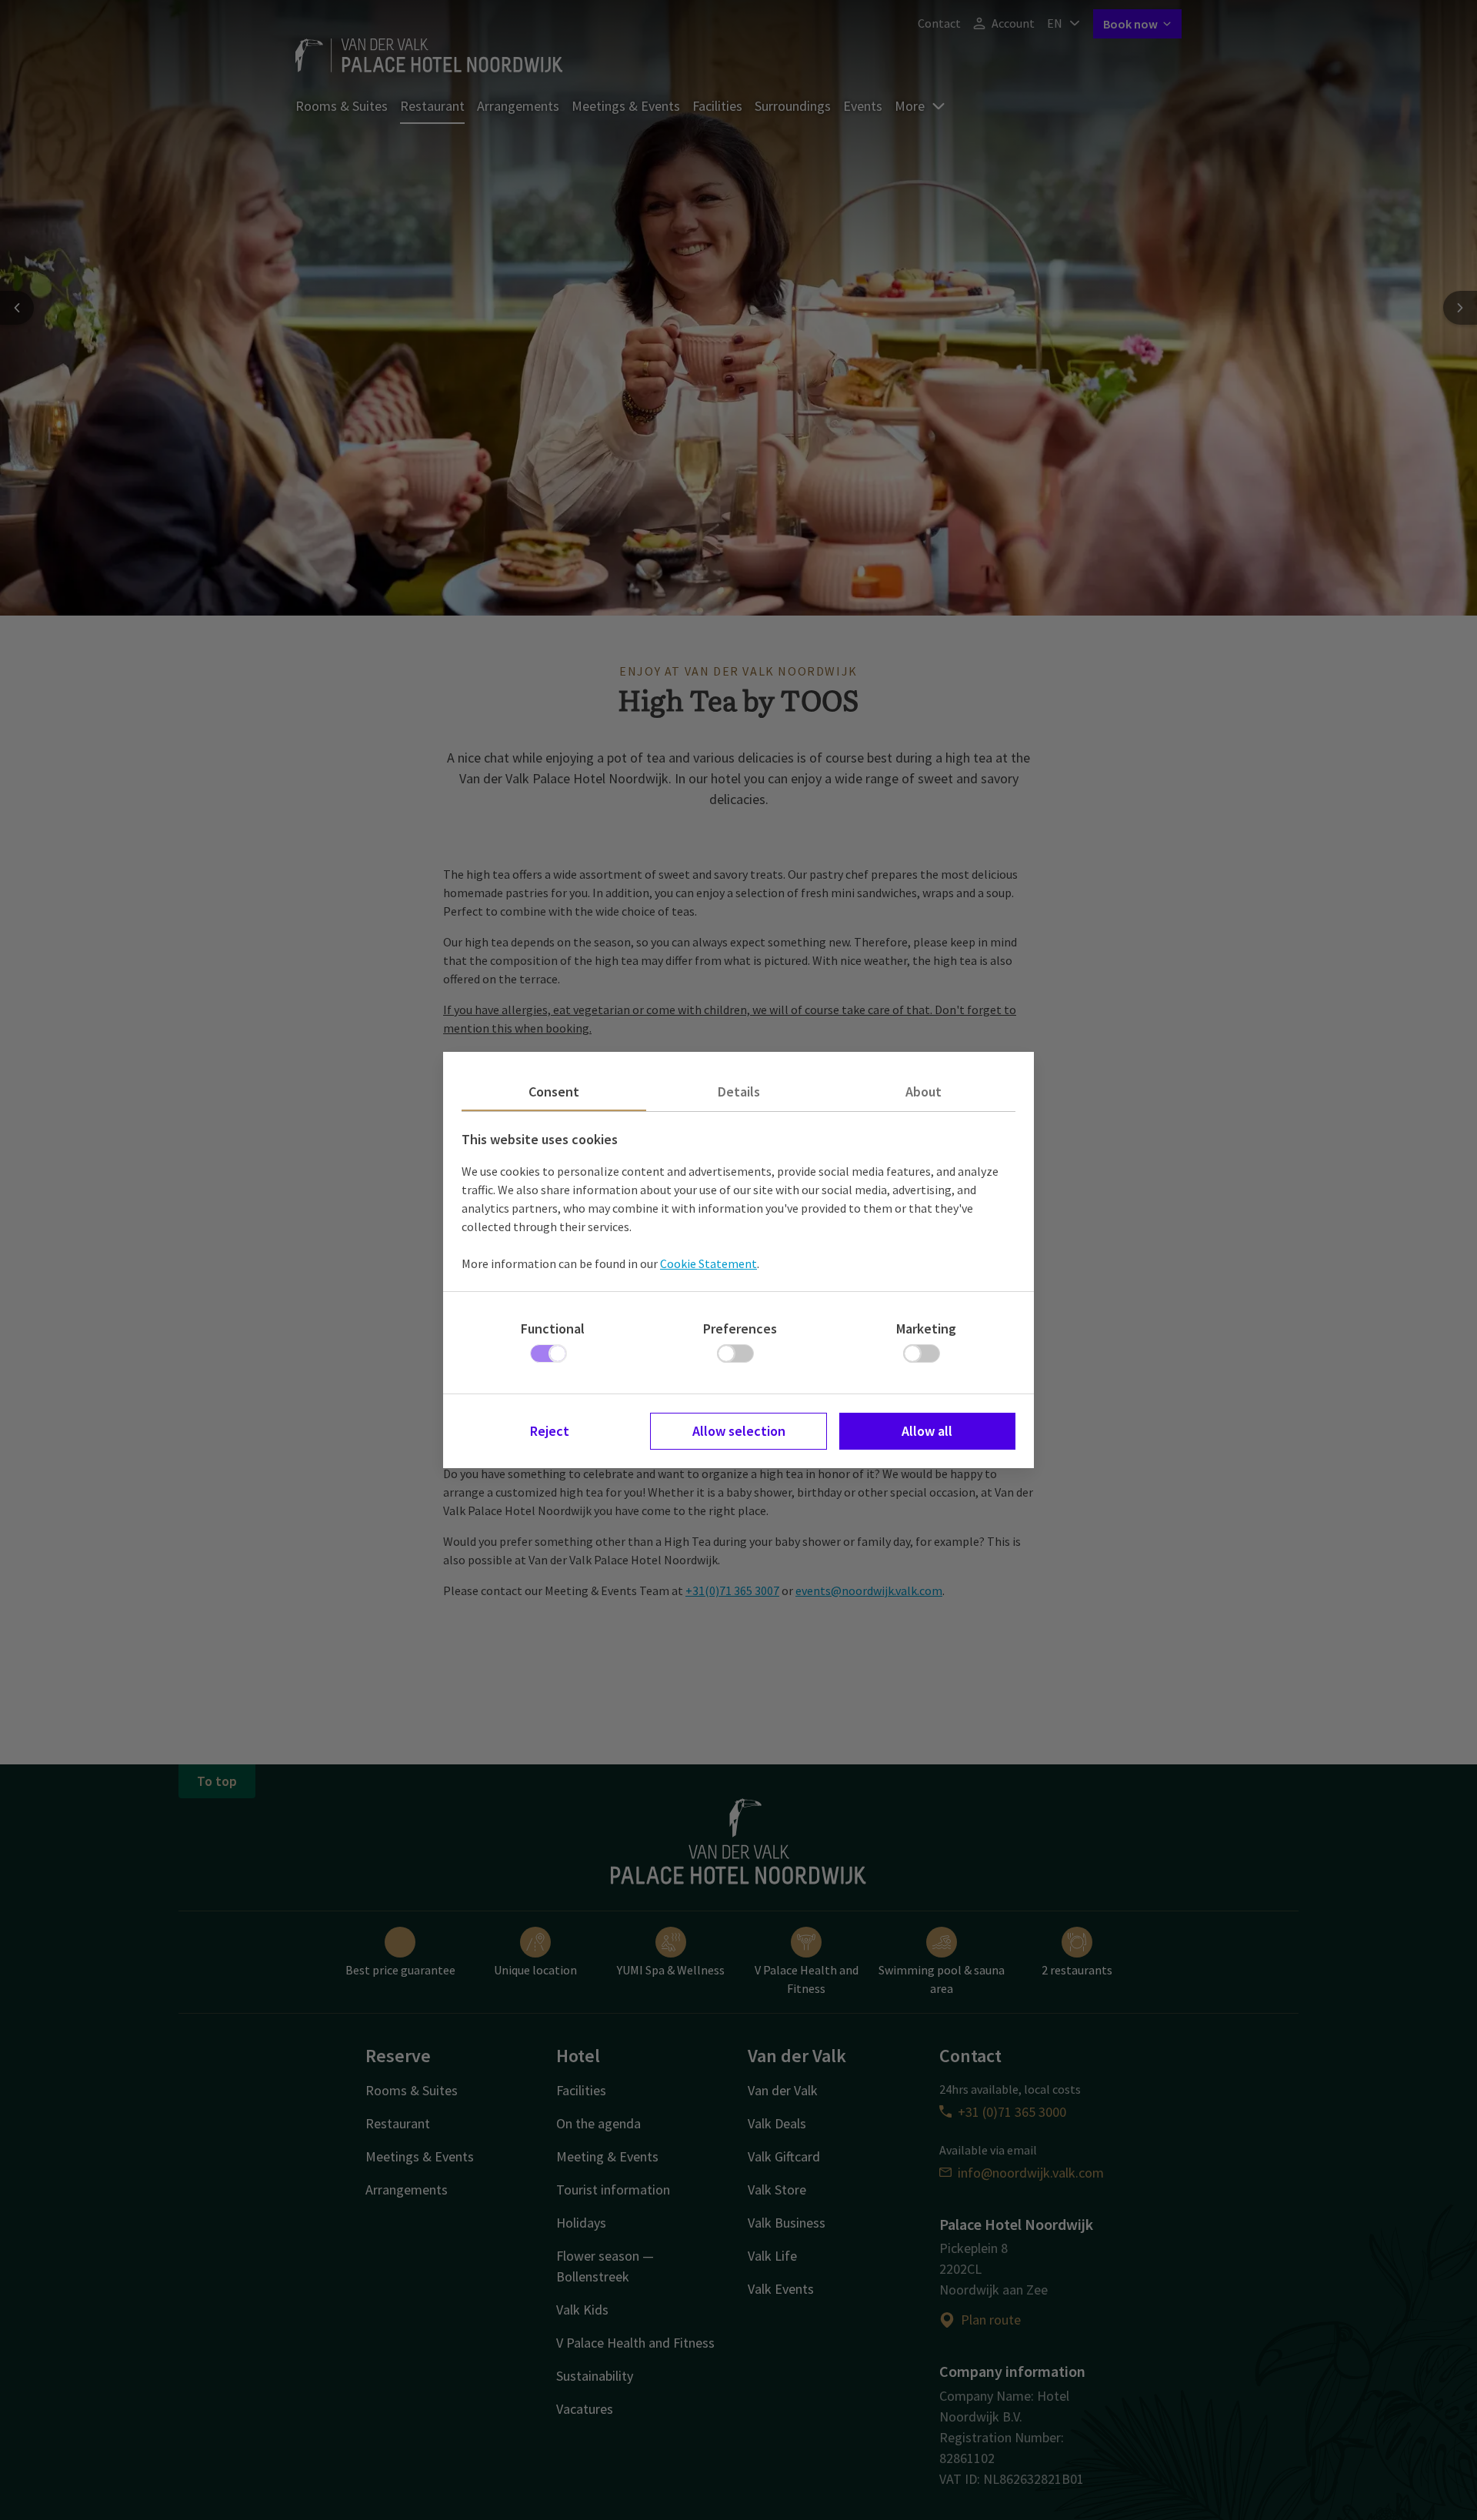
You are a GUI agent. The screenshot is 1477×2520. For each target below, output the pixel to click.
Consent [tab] (554, 1091)
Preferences (740, 1328)
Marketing (926, 1328)
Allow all (927, 1431)
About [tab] (924, 1091)
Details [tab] (739, 1091)
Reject (550, 1431)
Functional (553, 1328)
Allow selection (739, 1431)
